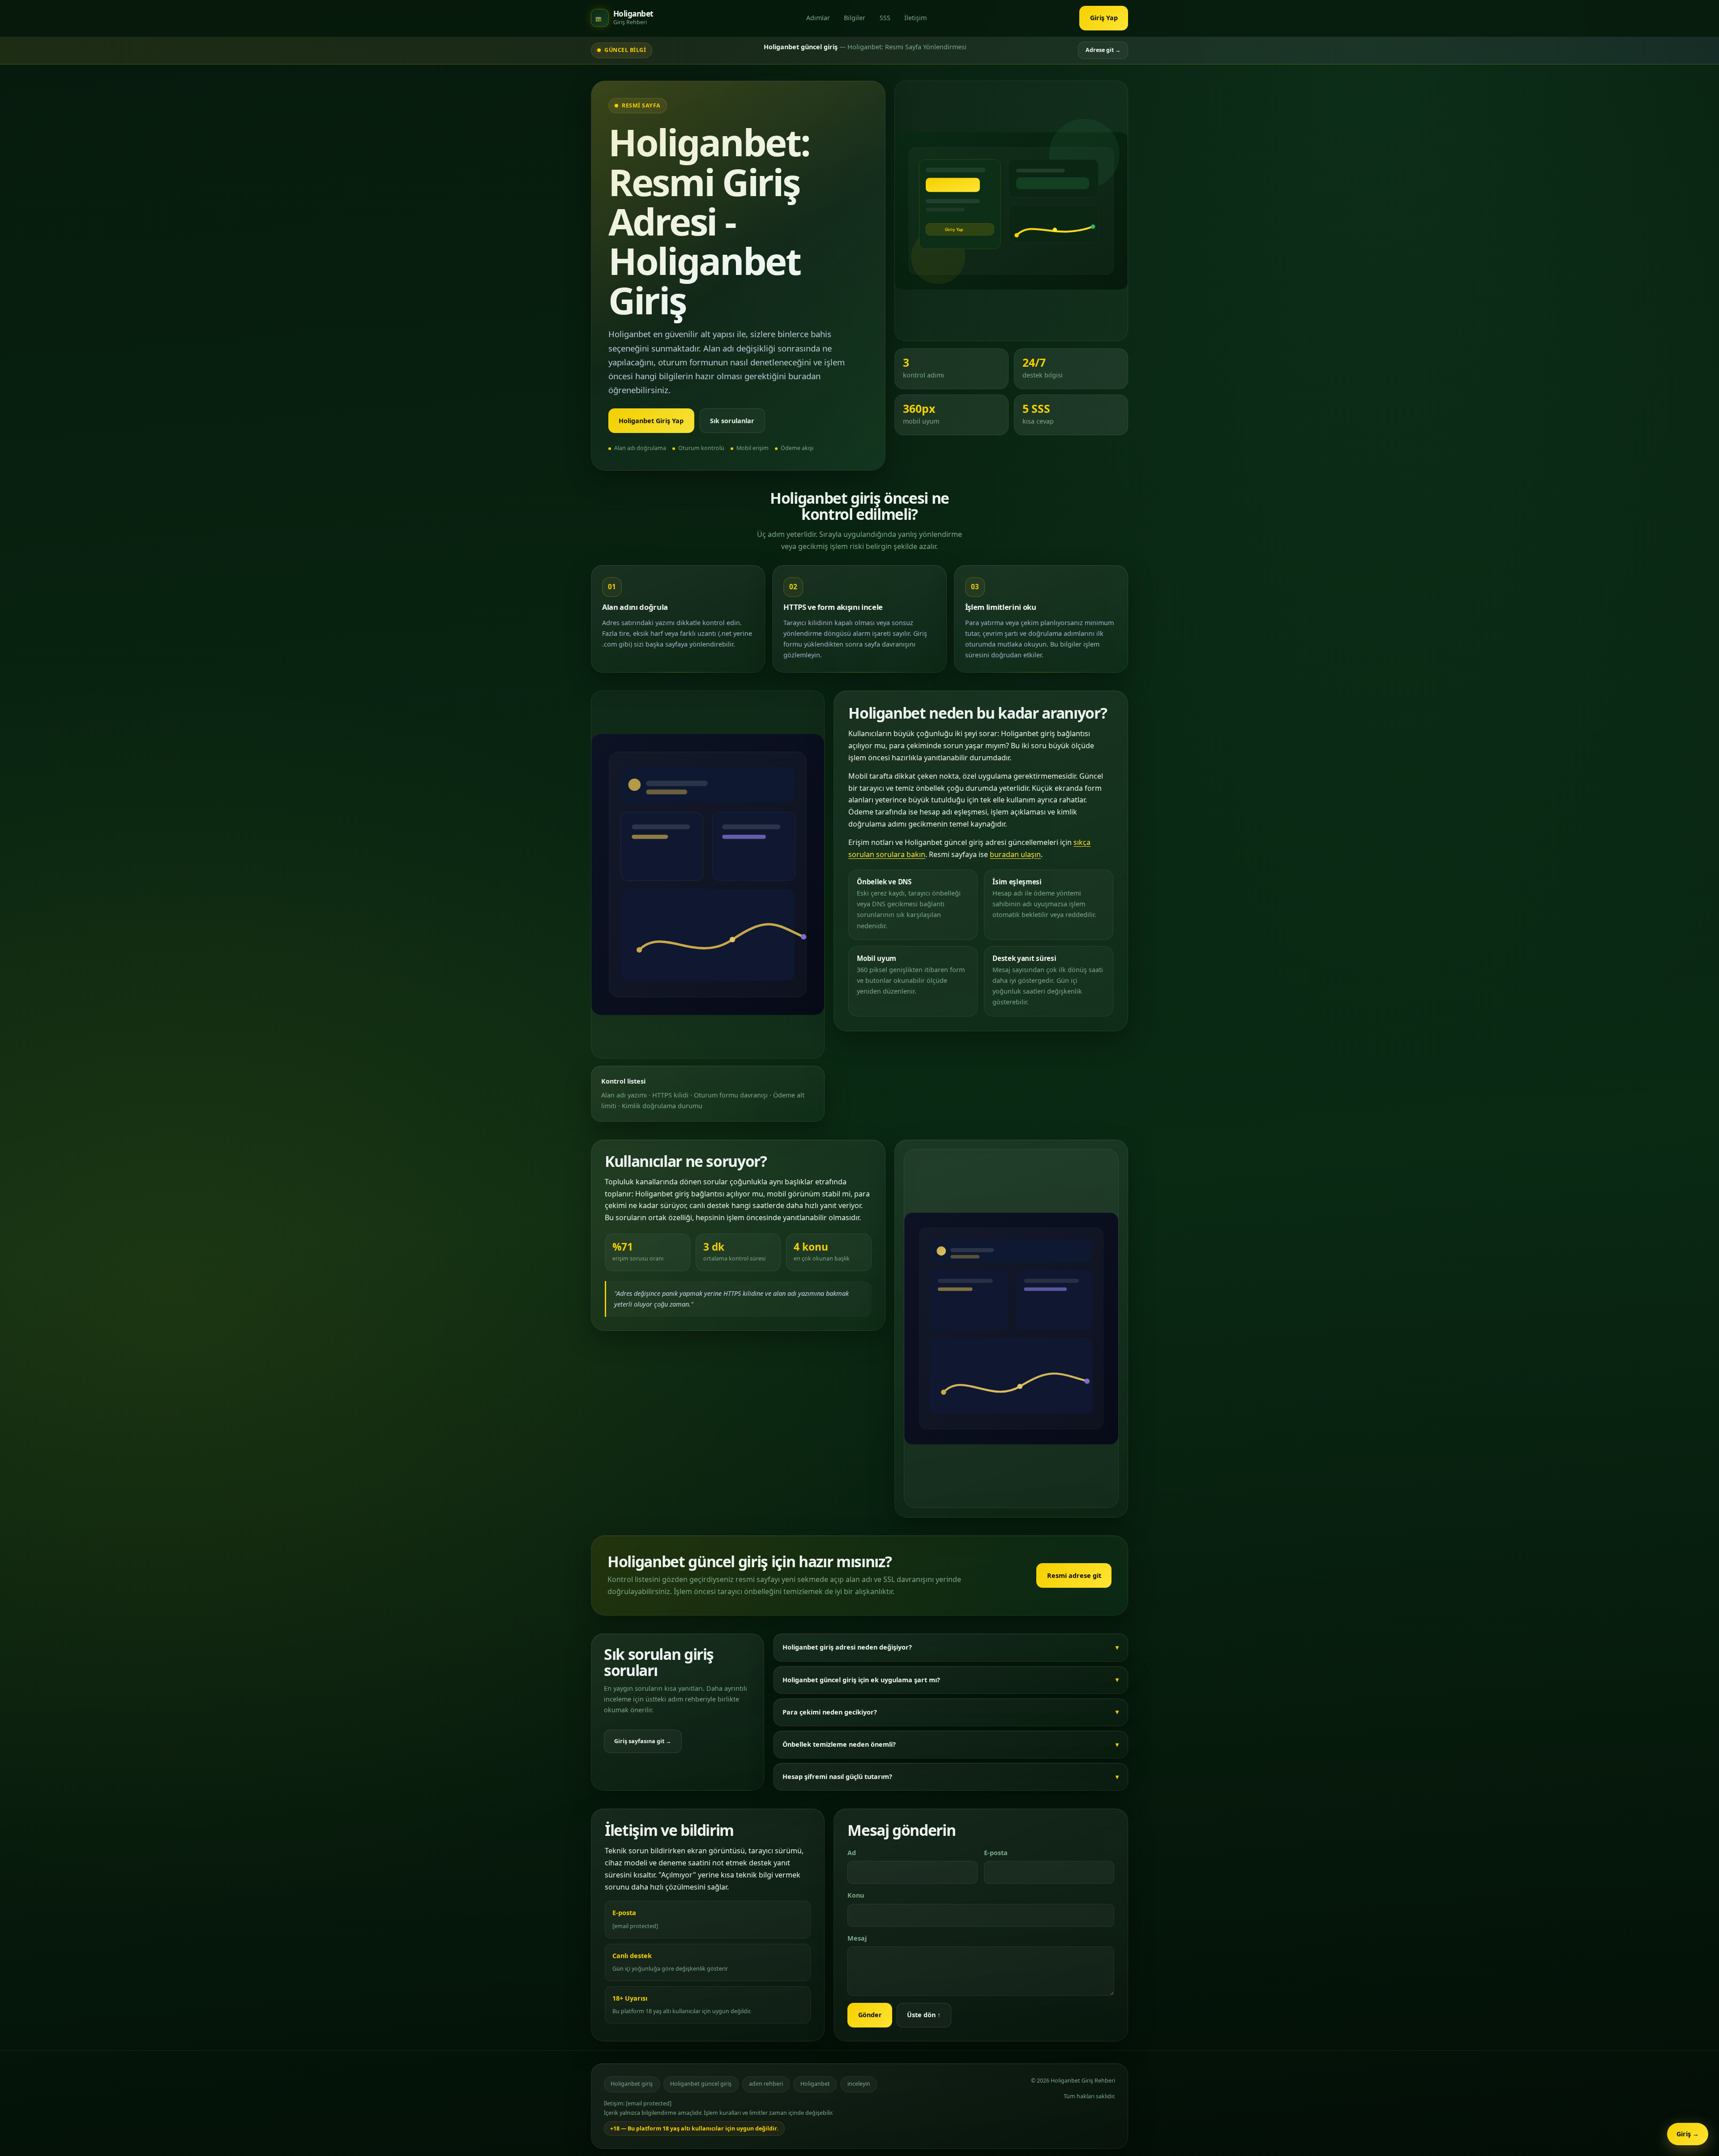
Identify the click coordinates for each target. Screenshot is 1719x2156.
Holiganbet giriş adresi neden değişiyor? (847, 1647)
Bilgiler (855, 18)
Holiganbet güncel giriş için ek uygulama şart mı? (861, 1680)
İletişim (915, 18)
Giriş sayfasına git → (643, 1741)
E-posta (996, 1853)
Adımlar (818, 18)
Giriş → (1688, 2134)
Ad (852, 1853)
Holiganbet (815, 2084)
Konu (856, 1895)
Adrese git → (1103, 50)
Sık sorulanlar (732, 421)
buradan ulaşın (1015, 854)
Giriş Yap (1104, 18)
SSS (885, 18)
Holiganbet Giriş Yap (651, 421)
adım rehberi (766, 2084)
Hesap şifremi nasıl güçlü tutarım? (837, 1777)
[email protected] (635, 1926)
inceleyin (859, 2084)
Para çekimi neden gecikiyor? (830, 1712)
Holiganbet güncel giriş (701, 2084)
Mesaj (857, 1938)
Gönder (870, 2015)
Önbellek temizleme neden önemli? (839, 1744)
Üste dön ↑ (924, 2015)
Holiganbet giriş (632, 2084)
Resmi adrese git (1074, 1575)
